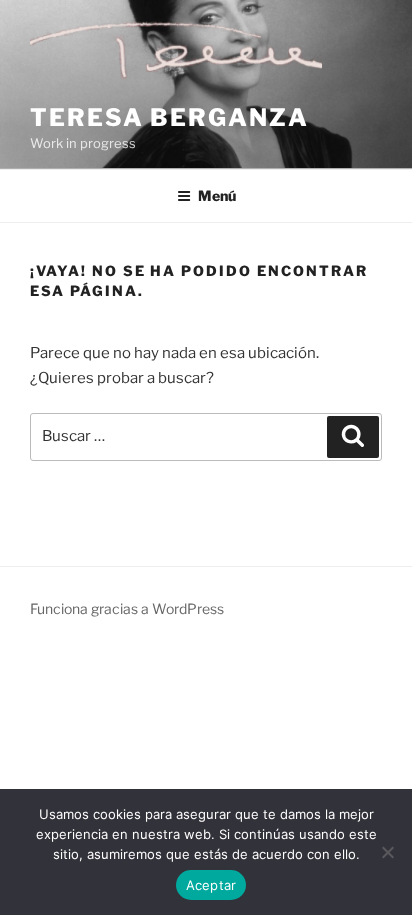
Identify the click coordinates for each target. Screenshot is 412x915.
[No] (387, 852)
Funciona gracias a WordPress (127, 608)
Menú (217, 195)
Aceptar (211, 885)
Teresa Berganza (169, 117)
